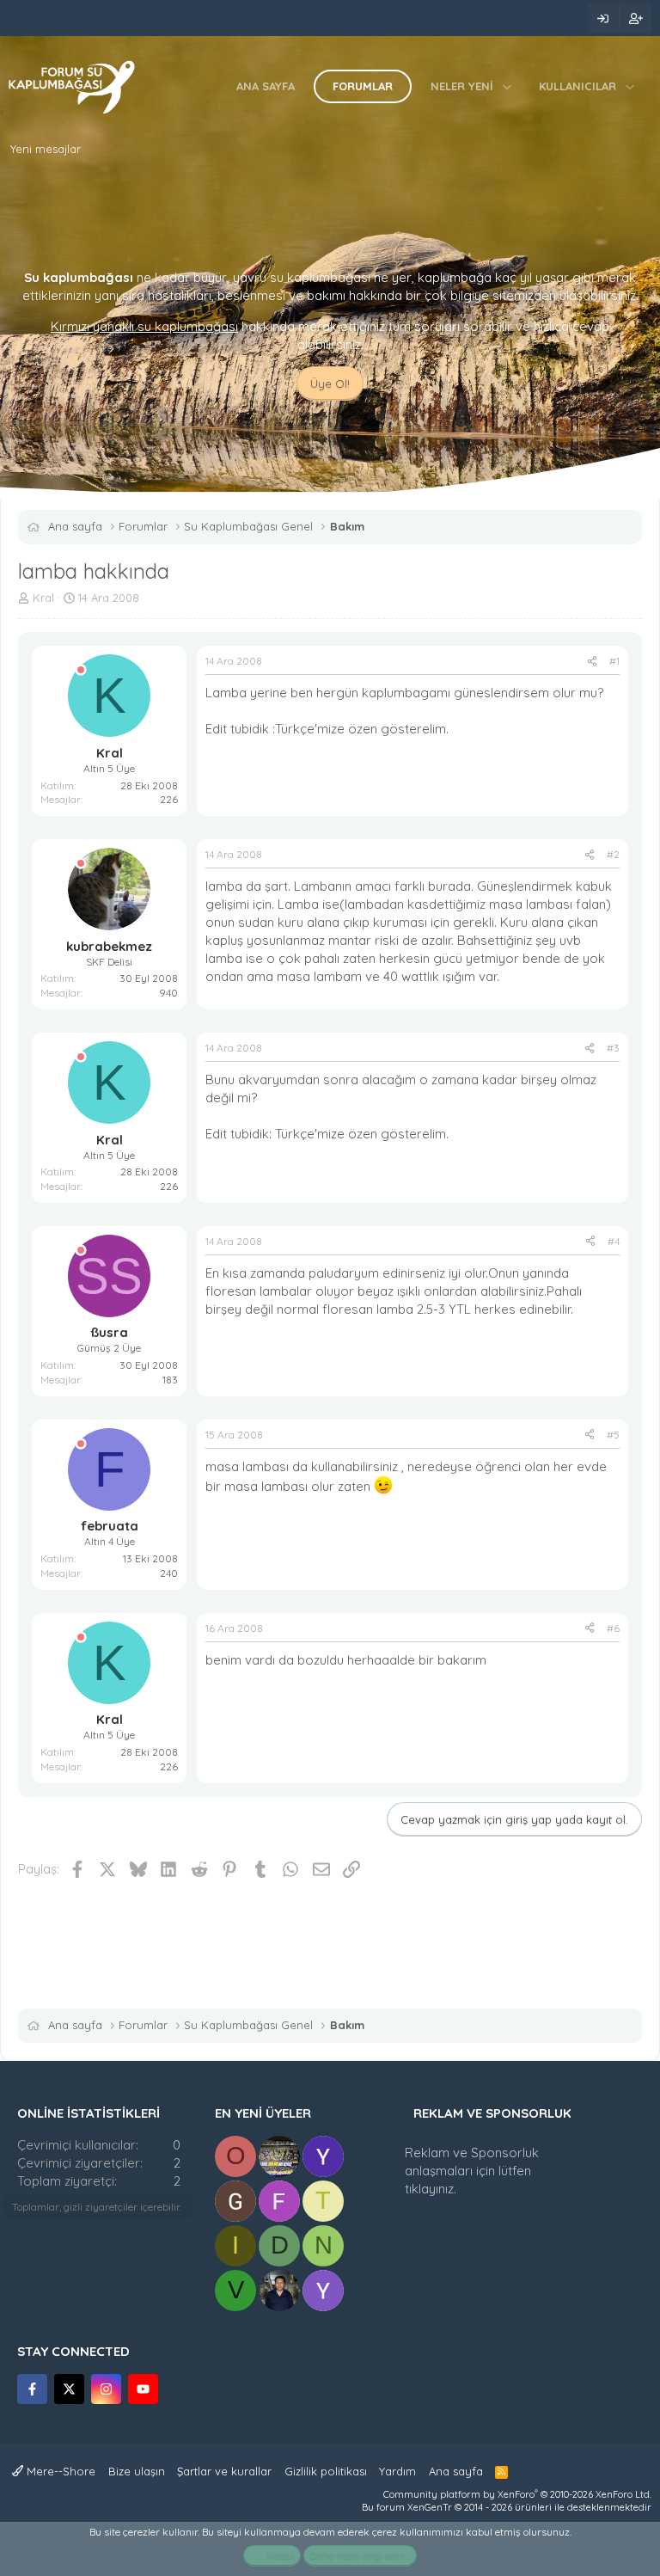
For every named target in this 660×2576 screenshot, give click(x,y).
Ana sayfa (266, 86)
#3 (613, 1048)
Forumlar (363, 86)
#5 (613, 1435)
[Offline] (81, 670)
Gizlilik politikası (326, 2471)
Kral (43, 598)
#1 (614, 661)
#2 (613, 854)
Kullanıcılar (577, 86)
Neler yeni (462, 86)
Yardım (397, 2471)
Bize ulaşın (137, 2471)
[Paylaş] (592, 662)
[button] (507, 86)
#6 (613, 1628)
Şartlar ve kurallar (224, 2471)
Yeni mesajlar (46, 149)
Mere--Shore (59, 2471)
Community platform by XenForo (517, 2494)
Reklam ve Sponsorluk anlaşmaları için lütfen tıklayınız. (472, 2171)
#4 (614, 1241)
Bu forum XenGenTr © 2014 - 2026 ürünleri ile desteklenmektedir (507, 2507)
